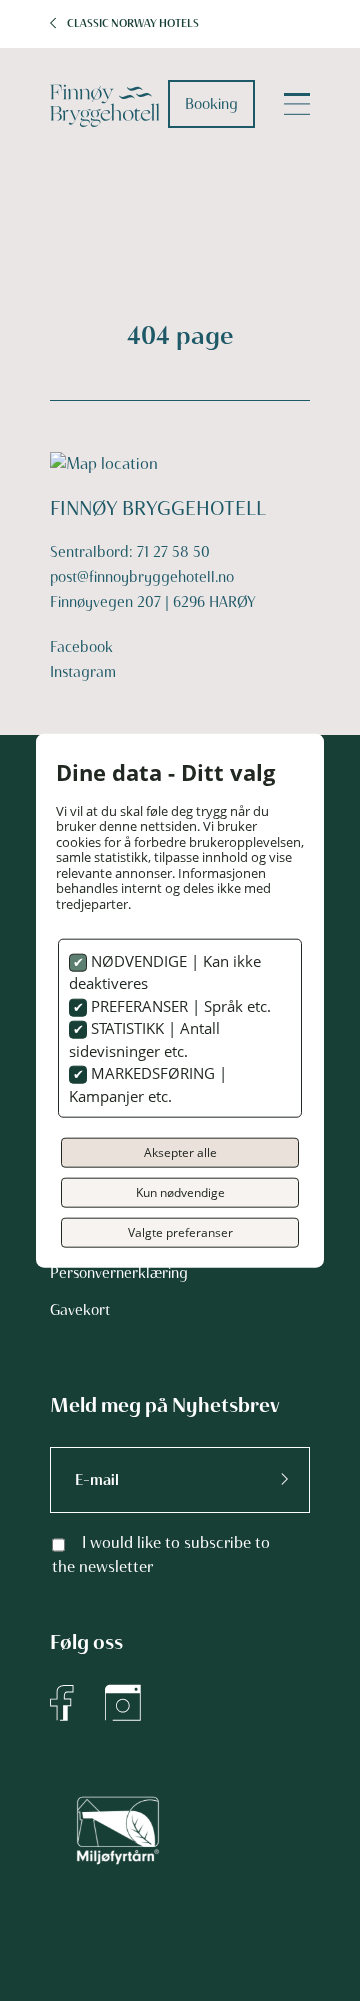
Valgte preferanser (180, 1232)
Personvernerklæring (119, 1273)
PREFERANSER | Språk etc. (179, 1005)
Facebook (81, 647)
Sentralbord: (93, 552)
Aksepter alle (180, 1152)
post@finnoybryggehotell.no (142, 577)
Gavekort (80, 1310)
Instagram (83, 672)
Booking (211, 104)
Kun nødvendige (180, 1192)
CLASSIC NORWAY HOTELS (133, 23)
